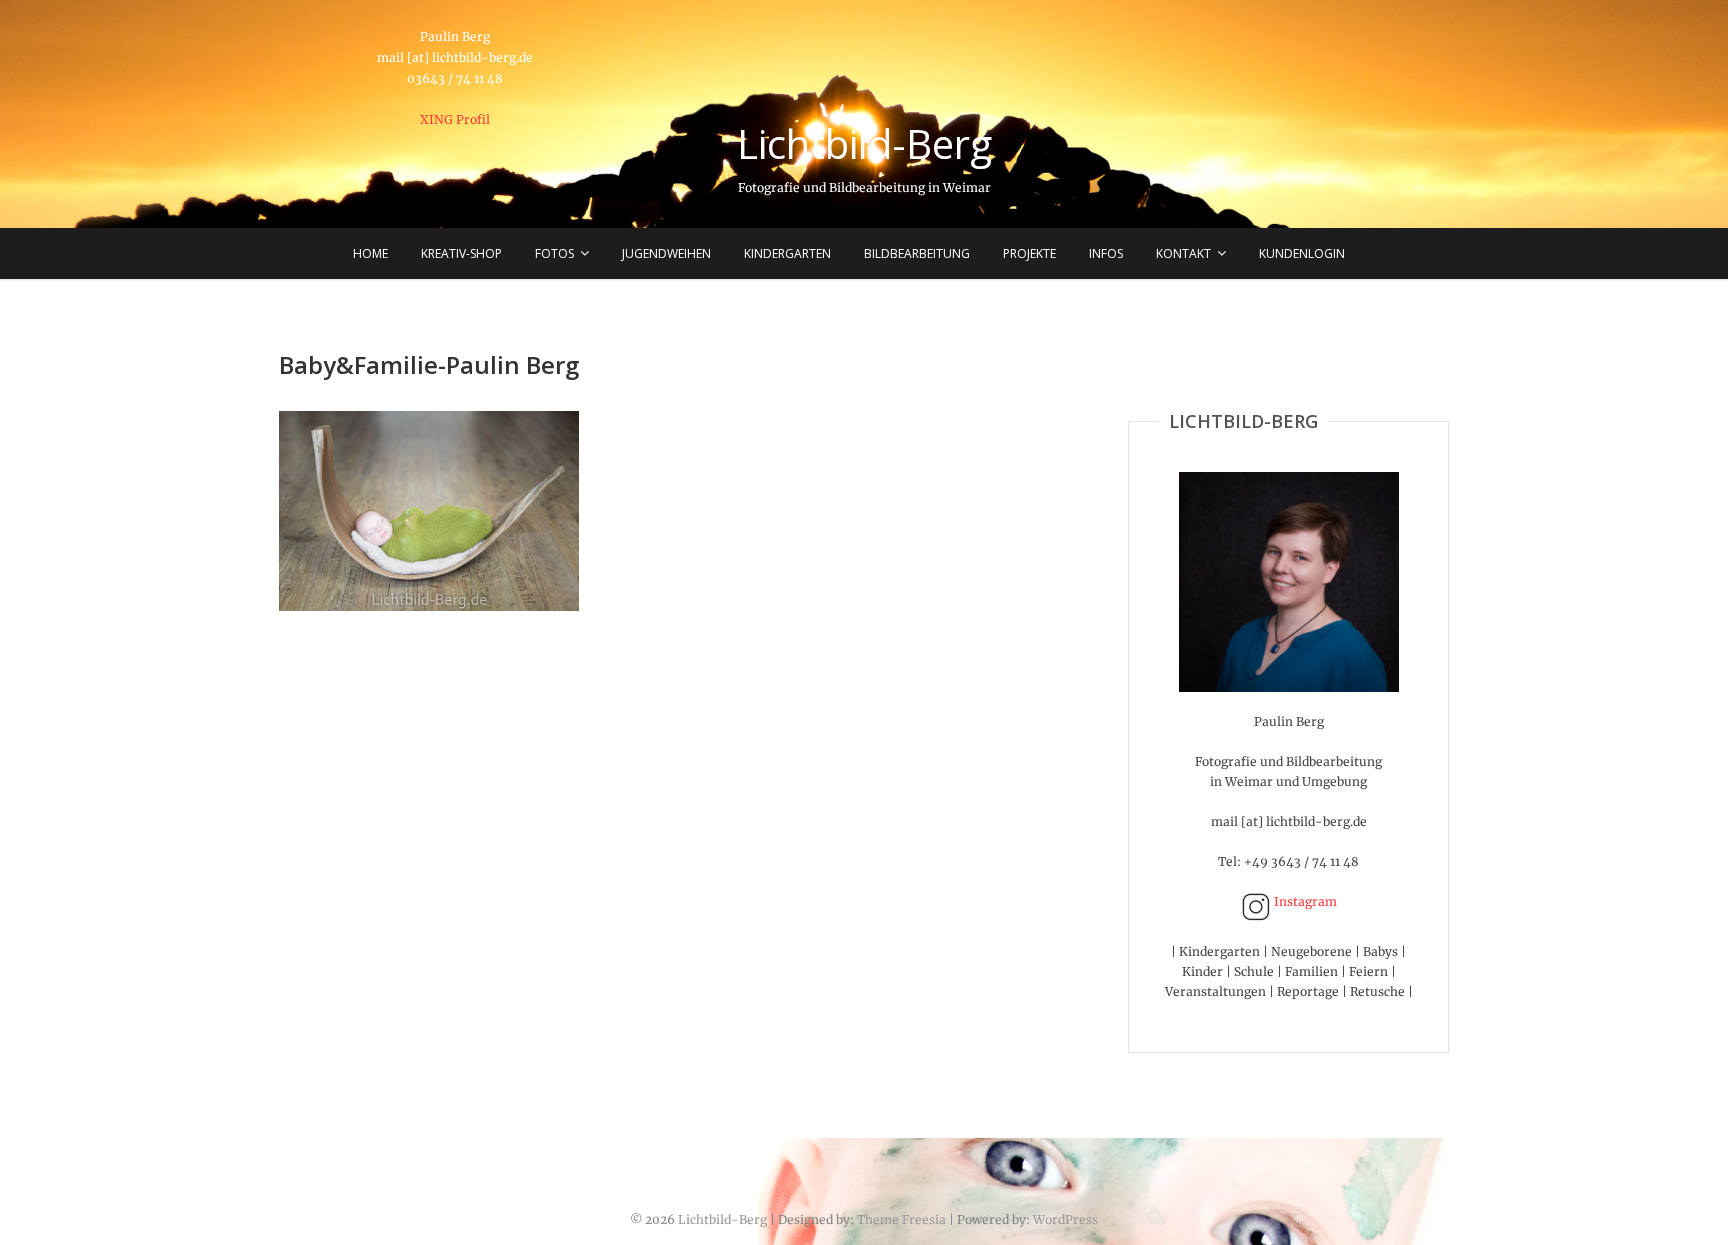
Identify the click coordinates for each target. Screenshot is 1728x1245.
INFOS (1106, 253)
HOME (370, 253)
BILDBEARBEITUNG (917, 253)
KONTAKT (1183, 253)
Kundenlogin (1302, 253)
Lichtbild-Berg (864, 144)
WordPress (1065, 1219)
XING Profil (455, 119)
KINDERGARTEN (787, 253)
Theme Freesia (901, 1219)
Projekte (1029, 253)
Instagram (1304, 901)
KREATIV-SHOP (461, 253)
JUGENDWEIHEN (666, 253)
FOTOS (554, 253)
